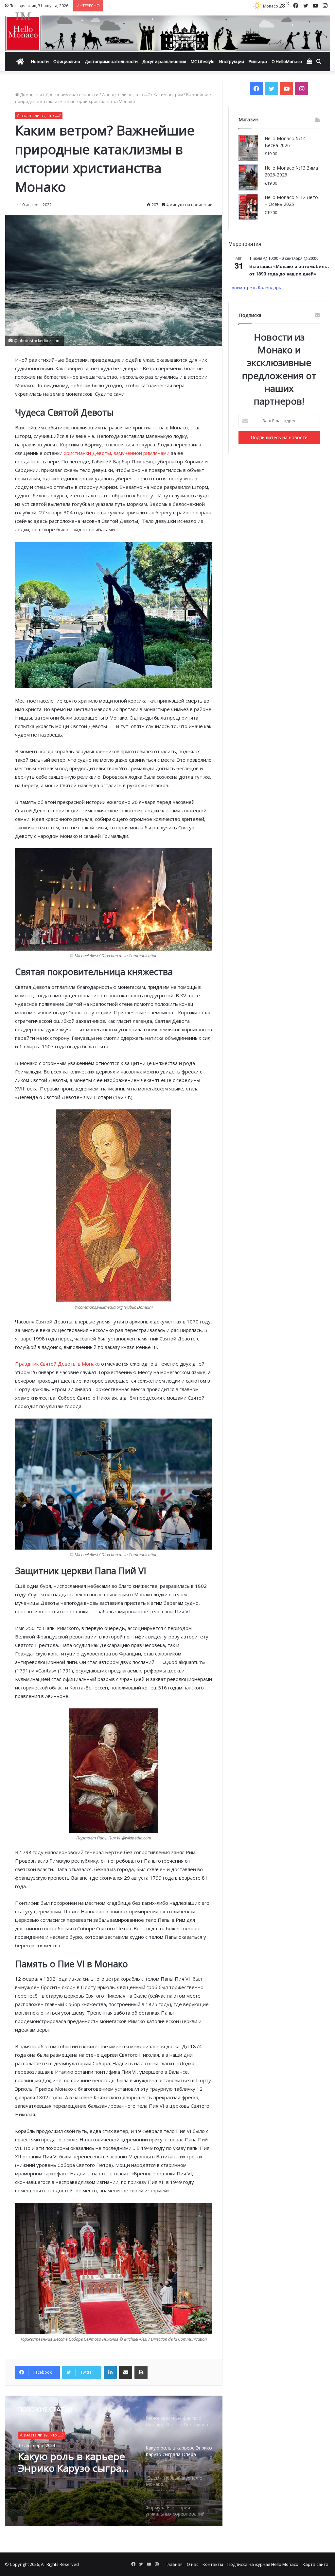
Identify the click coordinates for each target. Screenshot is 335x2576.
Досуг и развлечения (164, 61)
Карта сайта (316, 2564)
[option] (114, 2461)
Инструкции (232, 61)
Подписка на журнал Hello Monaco (263, 2564)
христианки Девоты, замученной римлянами (117, 453)
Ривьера (258, 61)
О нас (193, 2564)
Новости (40, 61)
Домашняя (30, 94)
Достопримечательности (111, 61)
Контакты (213, 2564)
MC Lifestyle (203, 61)
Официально (67, 61)
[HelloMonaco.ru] (167, 32)
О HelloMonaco (287, 61)
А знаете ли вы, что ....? (126, 94)
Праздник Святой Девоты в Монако (57, 1364)
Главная (174, 2564)
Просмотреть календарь (255, 287)
